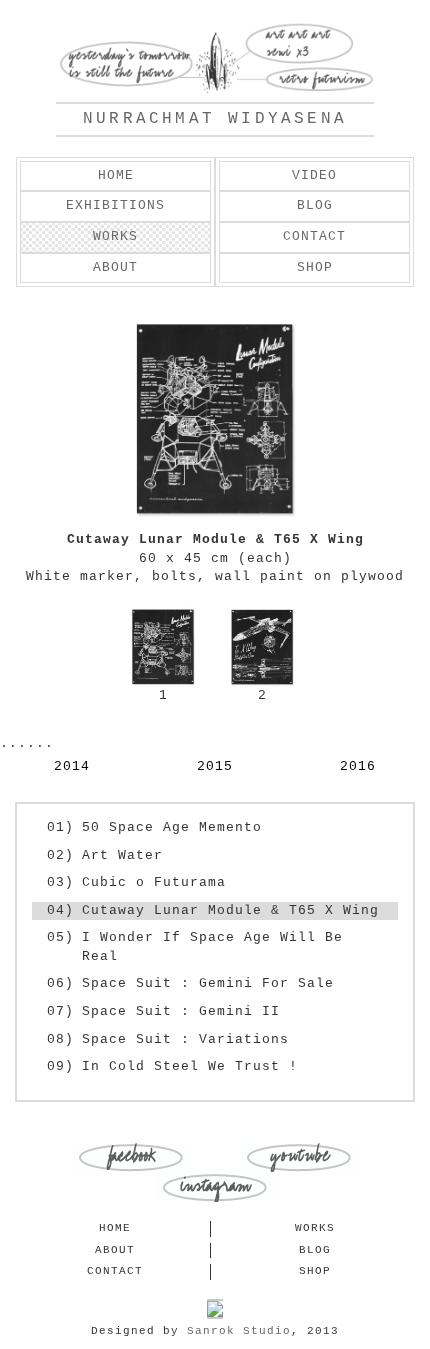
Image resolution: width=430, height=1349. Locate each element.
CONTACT (314, 236)
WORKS (115, 236)
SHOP (315, 267)
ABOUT (115, 267)
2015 (215, 766)
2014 (72, 766)
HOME (116, 175)
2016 (358, 766)
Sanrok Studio (239, 1331)
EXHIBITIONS (115, 205)
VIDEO (314, 175)
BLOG (315, 205)
